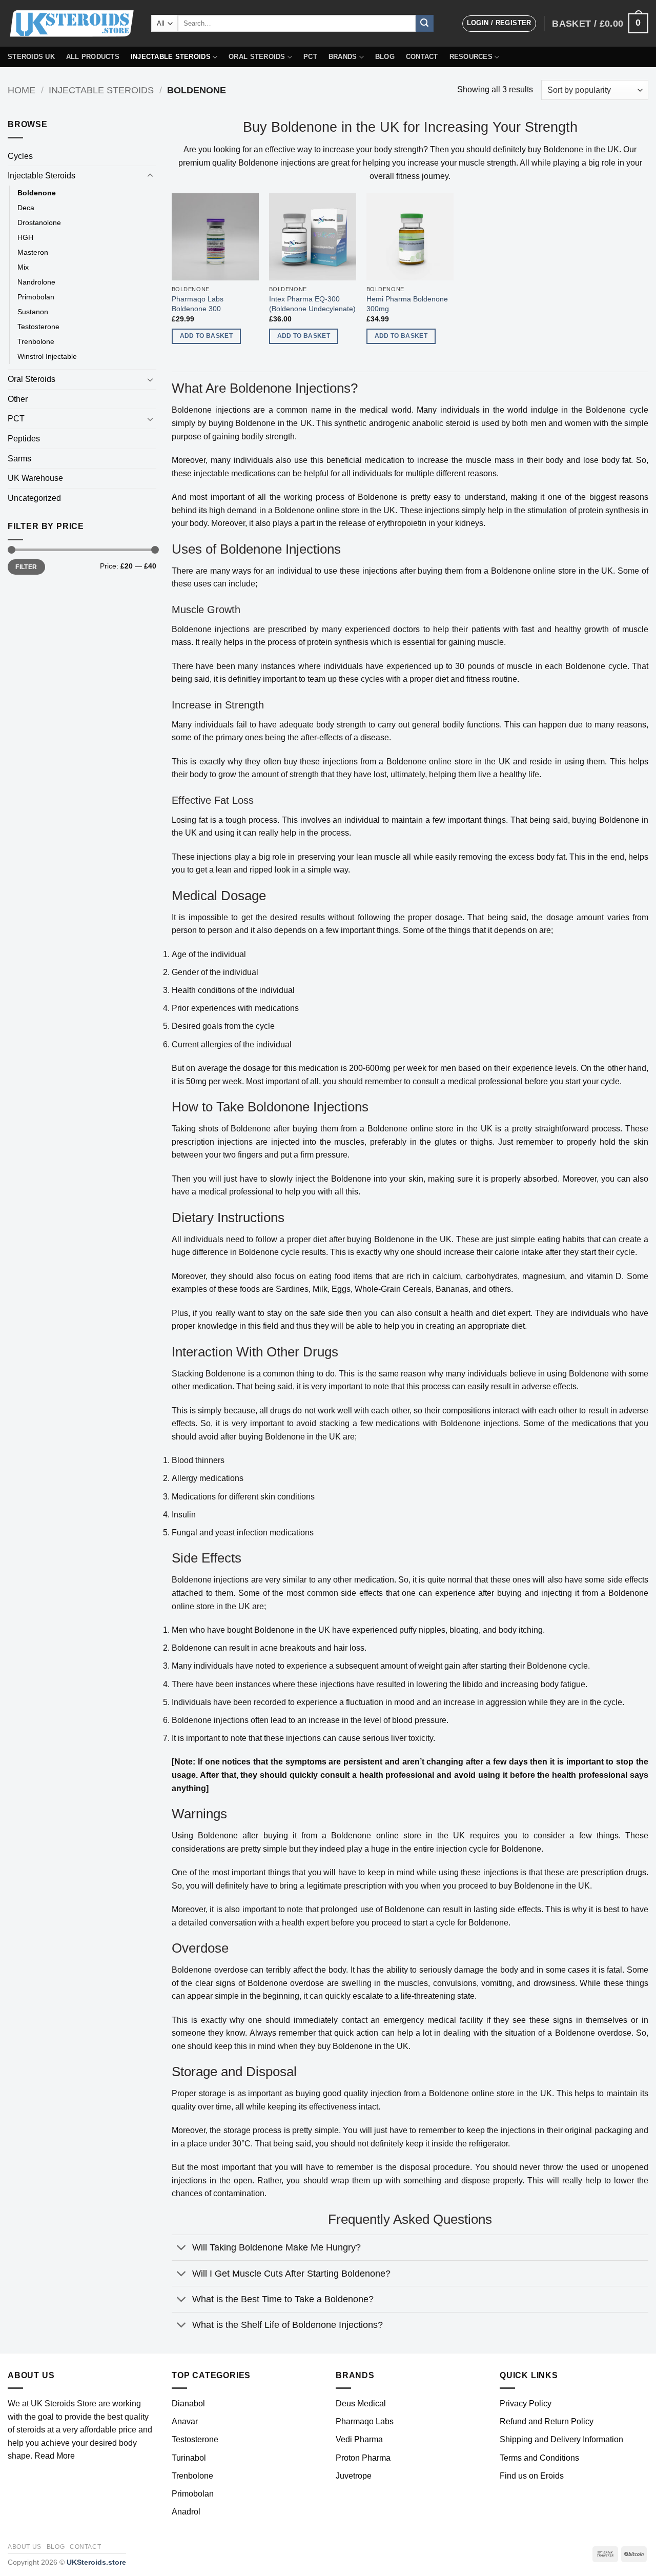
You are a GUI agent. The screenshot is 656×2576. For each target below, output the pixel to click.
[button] (499, 24)
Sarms (19, 459)
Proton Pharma (363, 2458)
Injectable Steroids (171, 57)
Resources (471, 57)
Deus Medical (361, 2403)
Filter (26, 567)
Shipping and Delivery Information (561, 2439)
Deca (26, 208)
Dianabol (188, 2403)
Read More (55, 2456)
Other (18, 399)
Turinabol (189, 2458)
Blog (385, 57)
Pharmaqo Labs (365, 2421)
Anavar (185, 2421)
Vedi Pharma (359, 2439)
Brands (343, 57)
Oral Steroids (257, 57)
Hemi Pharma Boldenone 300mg (407, 304)
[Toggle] (150, 176)
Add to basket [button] (207, 336)
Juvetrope (354, 2476)
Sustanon (33, 312)
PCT (310, 57)
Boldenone (37, 193)
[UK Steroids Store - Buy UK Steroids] (72, 24)
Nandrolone (36, 282)
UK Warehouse (35, 478)
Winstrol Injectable (47, 356)
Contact (422, 57)
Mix (23, 267)
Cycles (20, 156)
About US (25, 2547)
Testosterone (38, 327)
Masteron (33, 252)
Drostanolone (39, 222)
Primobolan (36, 297)
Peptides (24, 439)
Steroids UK (31, 57)
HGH (25, 237)
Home (22, 90)
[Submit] (424, 24)
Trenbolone (36, 341)
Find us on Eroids (532, 2476)
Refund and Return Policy (547, 2421)
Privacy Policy (526, 2403)
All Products (93, 57)
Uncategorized (34, 498)
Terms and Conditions (539, 2458)
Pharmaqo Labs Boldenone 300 (198, 304)
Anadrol (186, 2512)
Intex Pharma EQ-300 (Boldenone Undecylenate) (312, 304)
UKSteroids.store (96, 2562)
